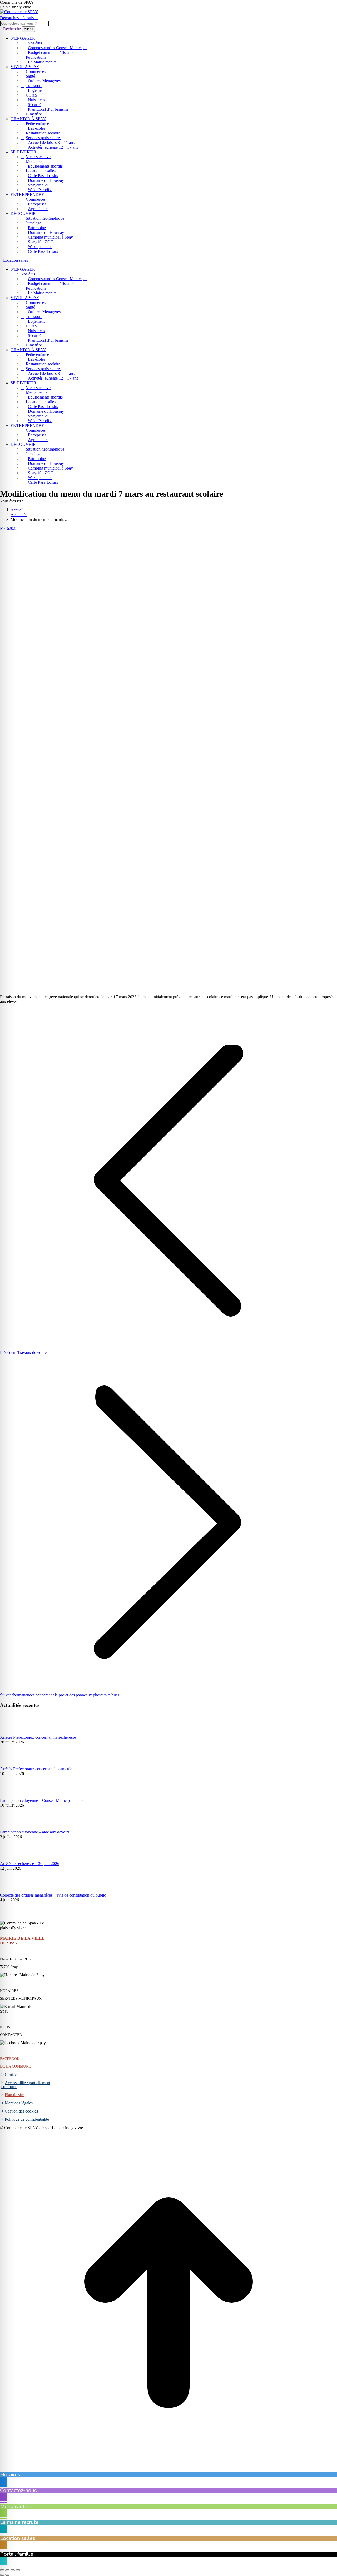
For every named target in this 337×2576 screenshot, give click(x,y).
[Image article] (14, 1733)
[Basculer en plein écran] (13, 2570)
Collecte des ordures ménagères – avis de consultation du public (53, 1895)
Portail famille (17, 2554)
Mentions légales (19, 2103)
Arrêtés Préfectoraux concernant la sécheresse (38, 1737)
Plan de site (14, 2095)
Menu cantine (16, 2506)
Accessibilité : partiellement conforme (26, 2085)
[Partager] (7, 2570)
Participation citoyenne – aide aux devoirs (35, 1832)
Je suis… (30, 18)
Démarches (9, 18)
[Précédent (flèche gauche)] (2, 2575)
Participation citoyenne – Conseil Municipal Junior (42, 1800)
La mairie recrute (19, 2522)
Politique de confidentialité (27, 2119)
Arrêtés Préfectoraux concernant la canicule (36, 1769)
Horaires (10, 2475)
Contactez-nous (18, 2490)
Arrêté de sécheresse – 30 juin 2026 (30, 1864)
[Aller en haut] (168, 2470)
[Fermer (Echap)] (2, 2570)
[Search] (51, 23)
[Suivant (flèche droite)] (7, 2575)
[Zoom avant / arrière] (18, 2570)
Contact (11, 2075)
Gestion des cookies (21, 2111)
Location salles (18, 2538)
